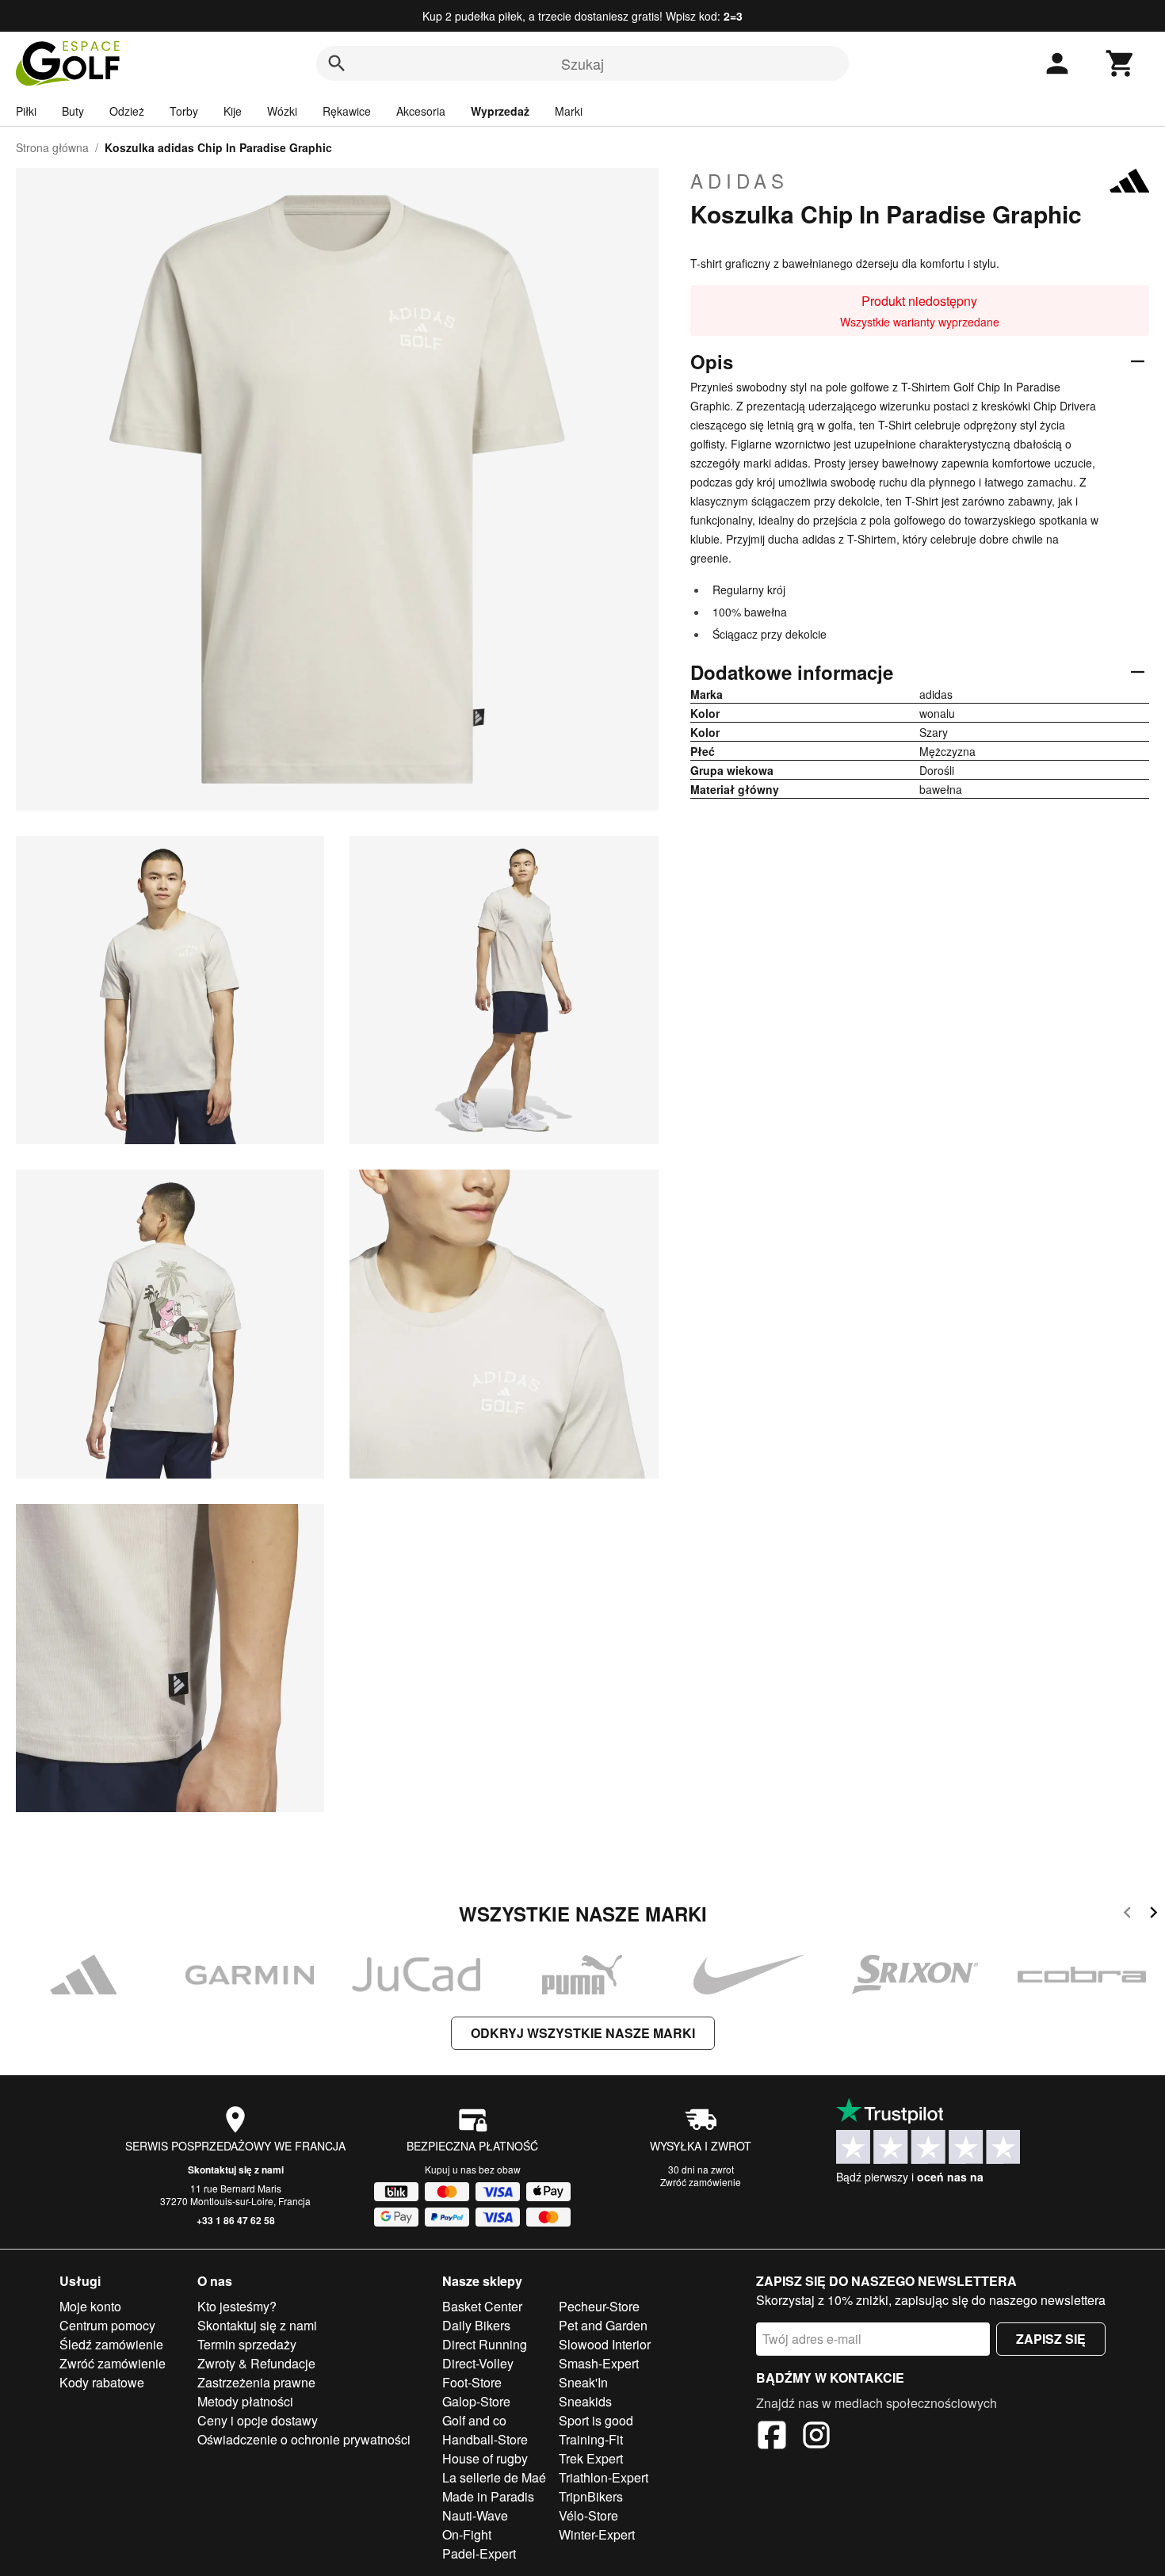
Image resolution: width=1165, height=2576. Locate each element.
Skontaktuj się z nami (236, 2170)
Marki (569, 111)
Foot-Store (472, 2382)
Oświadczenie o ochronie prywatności (304, 2439)
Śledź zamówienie (111, 2344)
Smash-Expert (599, 2363)
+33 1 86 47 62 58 (236, 2220)
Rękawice (347, 111)
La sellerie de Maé (494, 2477)
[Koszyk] (1121, 63)
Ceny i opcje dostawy (258, 2420)
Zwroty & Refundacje (256, 2363)
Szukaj (582, 63)
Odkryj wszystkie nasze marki (583, 2033)
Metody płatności (245, 2401)
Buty (73, 111)
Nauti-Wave (475, 2515)
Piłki (26, 111)
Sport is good (596, 2420)
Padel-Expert (479, 2553)
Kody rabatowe (102, 2382)
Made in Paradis (488, 2496)
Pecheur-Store (599, 2306)
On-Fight (467, 2534)
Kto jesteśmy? (237, 2306)
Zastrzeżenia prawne (256, 2382)
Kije (233, 111)
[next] (1154, 1915)
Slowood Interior (605, 2344)
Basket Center (482, 2306)
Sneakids (585, 2401)
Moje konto (90, 2306)
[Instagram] (816, 2437)
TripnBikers (591, 2496)
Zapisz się (1051, 2339)
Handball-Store (485, 2439)
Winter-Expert (597, 2534)
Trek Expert (591, 2458)
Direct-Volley (478, 2363)
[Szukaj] (337, 63)
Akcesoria (421, 111)
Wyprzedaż (500, 111)
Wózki (282, 111)
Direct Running (485, 2344)
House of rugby (485, 2458)
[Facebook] (772, 2437)
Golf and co (474, 2420)
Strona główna (52, 147)
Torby (184, 111)
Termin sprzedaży (247, 2344)
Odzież (127, 111)
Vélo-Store (588, 2515)
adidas (739, 181)
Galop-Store (476, 2401)
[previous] (1127, 1915)
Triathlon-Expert (604, 2477)
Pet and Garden (603, 2325)
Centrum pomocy (107, 2325)
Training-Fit (591, 2439)
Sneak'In (583, 2382)
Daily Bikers (476, 2325)
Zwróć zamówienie (701, 2182)
